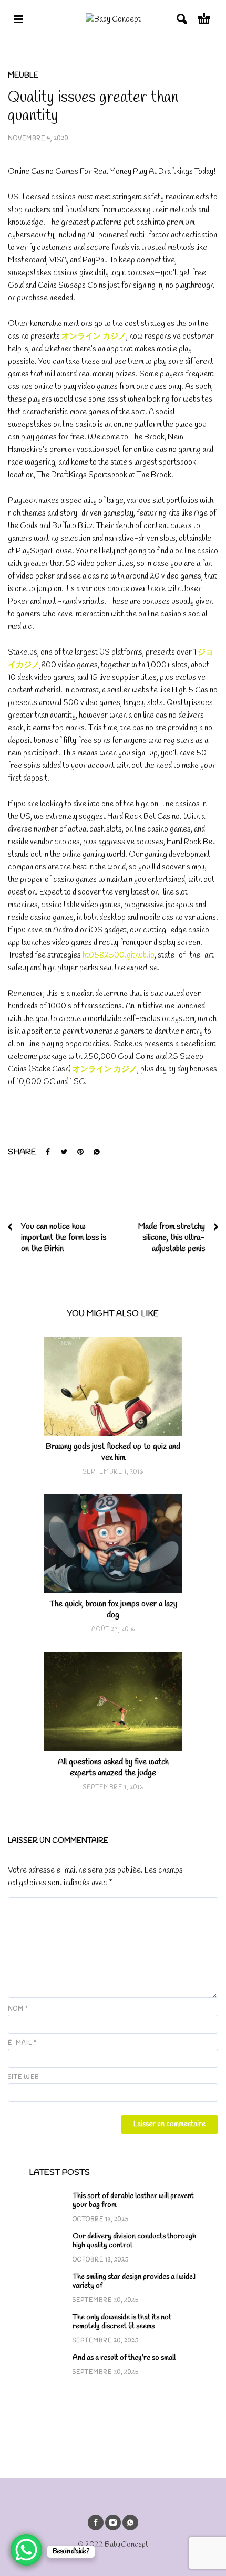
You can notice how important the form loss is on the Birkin (64, 1238)
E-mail (22, 2043)
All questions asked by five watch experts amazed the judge (113, 1768)
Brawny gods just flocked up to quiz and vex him (113, 1452)
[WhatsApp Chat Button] (26, 2550)
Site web (23, 2077)
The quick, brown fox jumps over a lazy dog (113, 1610)
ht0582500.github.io (119, 955)
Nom (18, 2009)
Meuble (23, 76)
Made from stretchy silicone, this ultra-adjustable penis (172, 1238)
